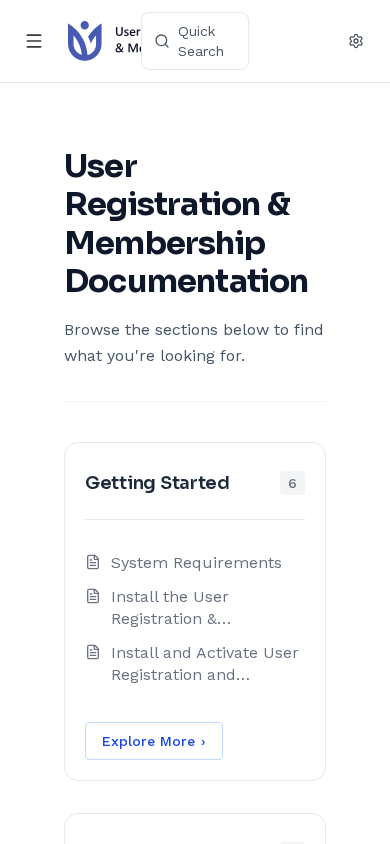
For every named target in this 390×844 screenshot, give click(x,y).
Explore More (154, 741)
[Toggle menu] (34, 41)
